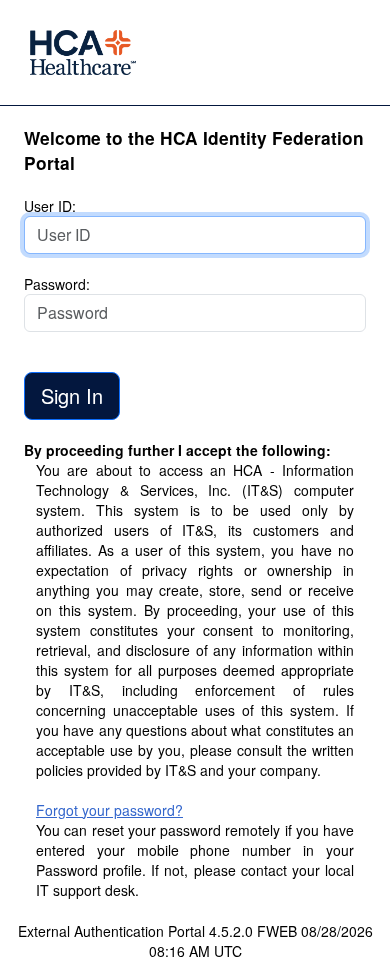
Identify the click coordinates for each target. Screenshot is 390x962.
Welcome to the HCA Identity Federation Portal (194, 150)
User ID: (50, 206)
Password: (57, 284)
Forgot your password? (109, 810)
